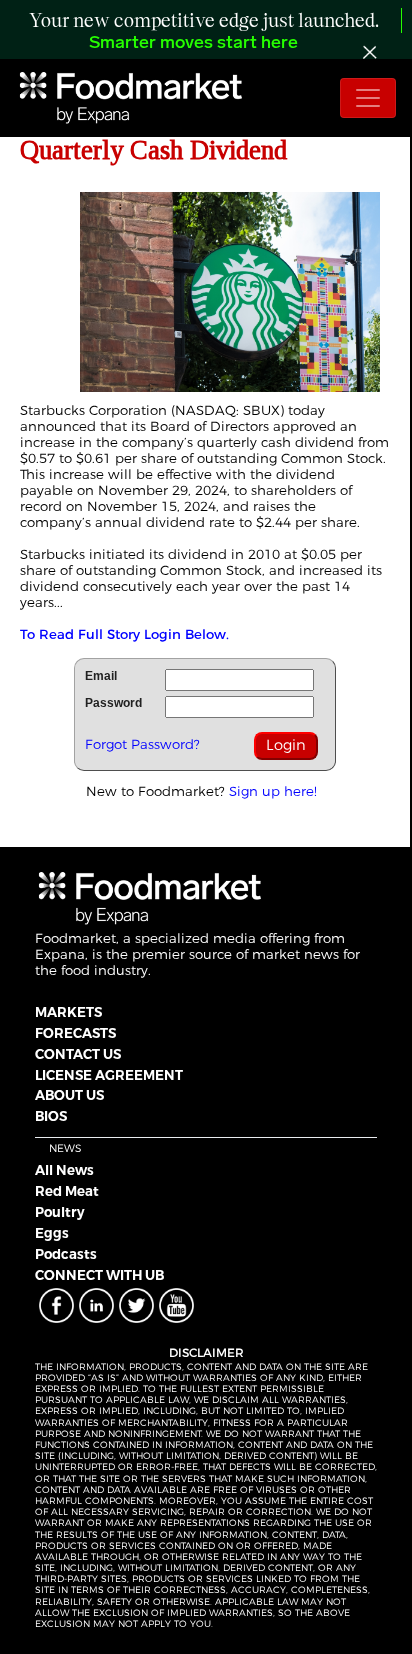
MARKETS (68, 1012)
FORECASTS (75, 1033)
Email (101, 676)
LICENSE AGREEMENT (109, 1075)
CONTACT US (78, 1054)
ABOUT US (69, 1095)
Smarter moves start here (193, 44)
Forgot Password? (142, 744)
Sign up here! (273, 791)
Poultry (60, 1212)
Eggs (52, 1233)
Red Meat (67, 1191)
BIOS (51, 1116)
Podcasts (66, 1254)
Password (113, 703)
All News (64, 1170)
